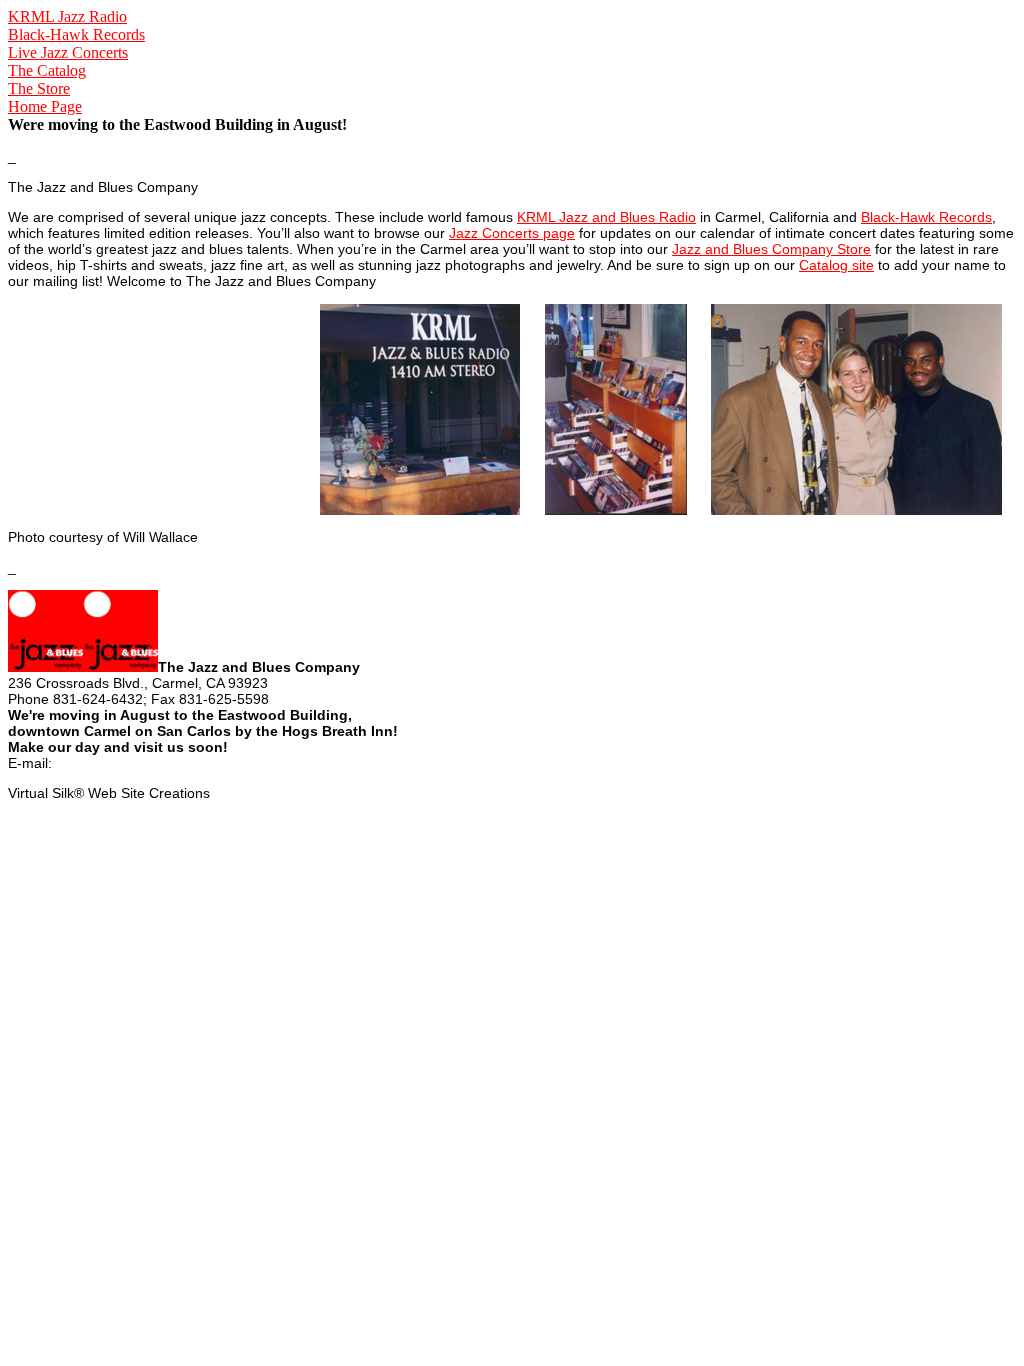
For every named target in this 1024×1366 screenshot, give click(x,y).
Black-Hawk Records (76, 34)
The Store (39, 88)
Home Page (45, 106)
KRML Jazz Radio (67, 16)
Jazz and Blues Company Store (771, 249)
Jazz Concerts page (512, 233)
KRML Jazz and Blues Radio (606, 217)
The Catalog (47, 70)
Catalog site (836, 265)
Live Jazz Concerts (68, 52)
